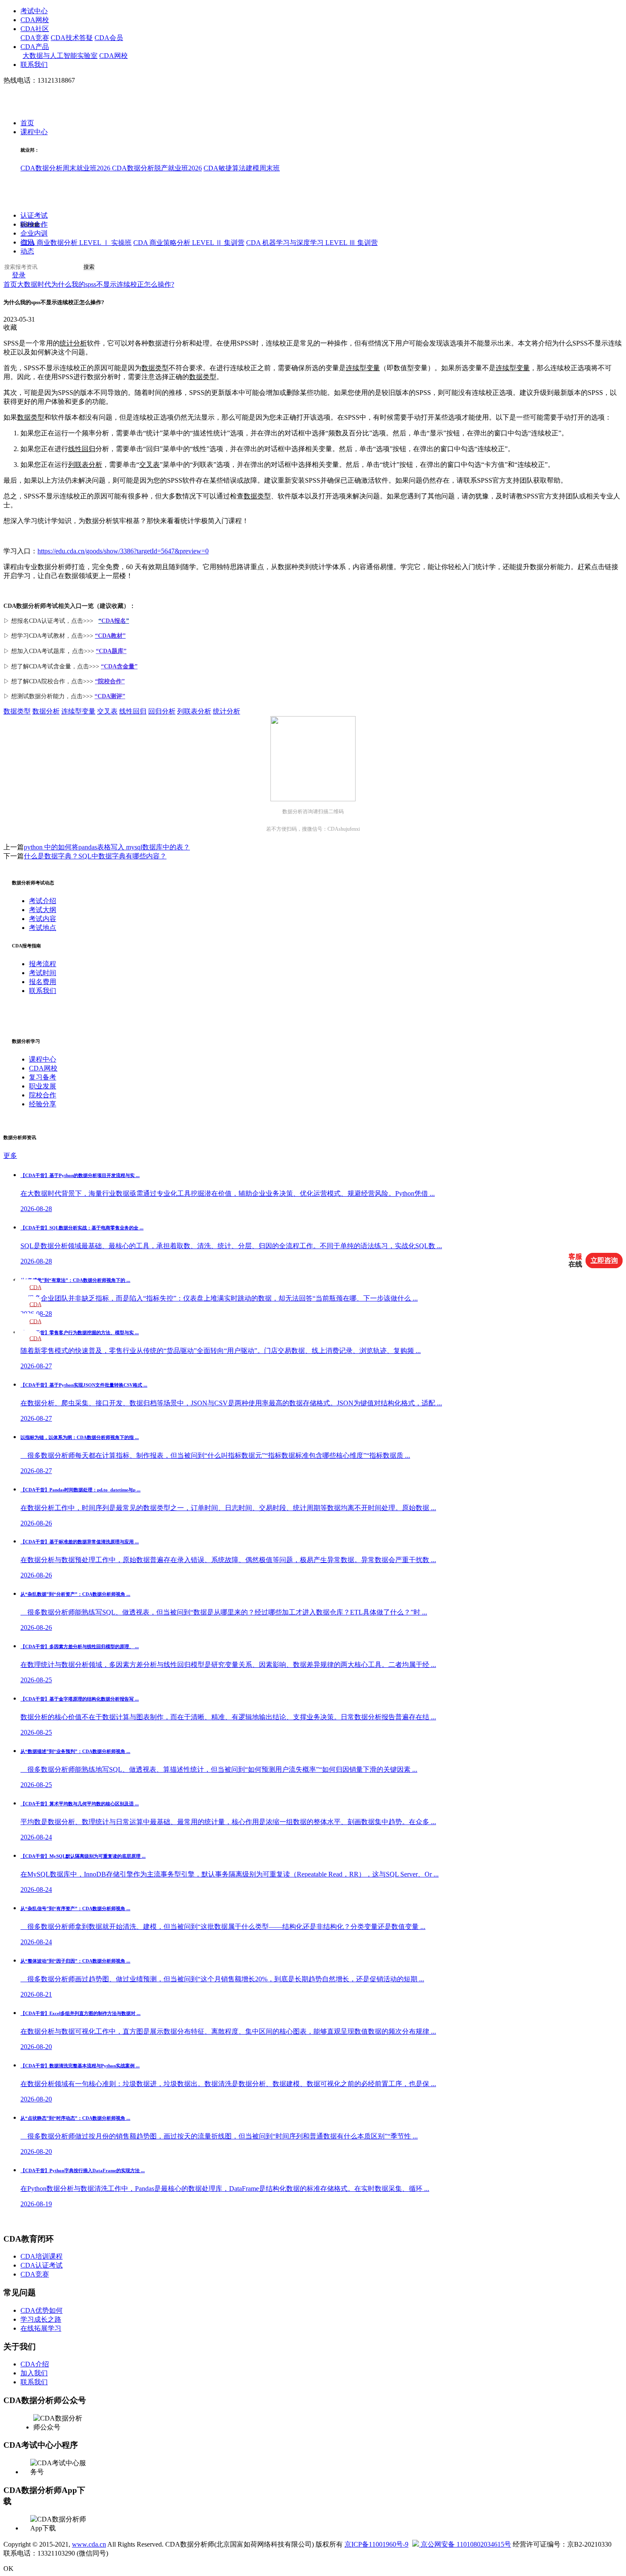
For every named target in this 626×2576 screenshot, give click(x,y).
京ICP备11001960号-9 (376, 2544)
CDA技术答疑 (72, 38)
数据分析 (46, 711)
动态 (27, 252)
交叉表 (149, 465)
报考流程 (43, 964)
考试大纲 (43, 910)
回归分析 (162, 711)
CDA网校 (35, 20)
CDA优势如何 (42, 2310)
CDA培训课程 (42, 2256)
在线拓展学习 (41, 2328)
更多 (10, 1156)
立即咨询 (604, 1260)
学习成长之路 (41, 2319)
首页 (27, 123)
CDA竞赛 (35, 38)
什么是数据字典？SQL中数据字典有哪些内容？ (95, 856)
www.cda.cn (89, 2544)
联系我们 (34, 65)
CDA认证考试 (42, 2265)
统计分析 (73, 343)
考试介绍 (43, 901)
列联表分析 (85, 465)
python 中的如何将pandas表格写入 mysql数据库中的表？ (107, 847)
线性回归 (82, 449)
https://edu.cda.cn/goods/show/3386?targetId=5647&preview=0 (123, 551)
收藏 (10, 327)
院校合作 (34, 225)
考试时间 (43, 973)
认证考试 (34, 216)
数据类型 (155, 368)
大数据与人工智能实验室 (60, 56)
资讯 (27, 243)
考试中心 (34, 11)
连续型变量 (363, 368)
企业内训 (34, 234)
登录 (19, 275)
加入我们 (34, 2373)
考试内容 (43, 919)
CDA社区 (35, 29)
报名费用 (43, 982)
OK (9, 2569)
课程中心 (34, 132)
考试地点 (43, 928)
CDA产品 (35, 47)
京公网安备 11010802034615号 (465, 2544)
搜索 (89, 267)
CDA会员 (109, 38)
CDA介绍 (35, 2364)
